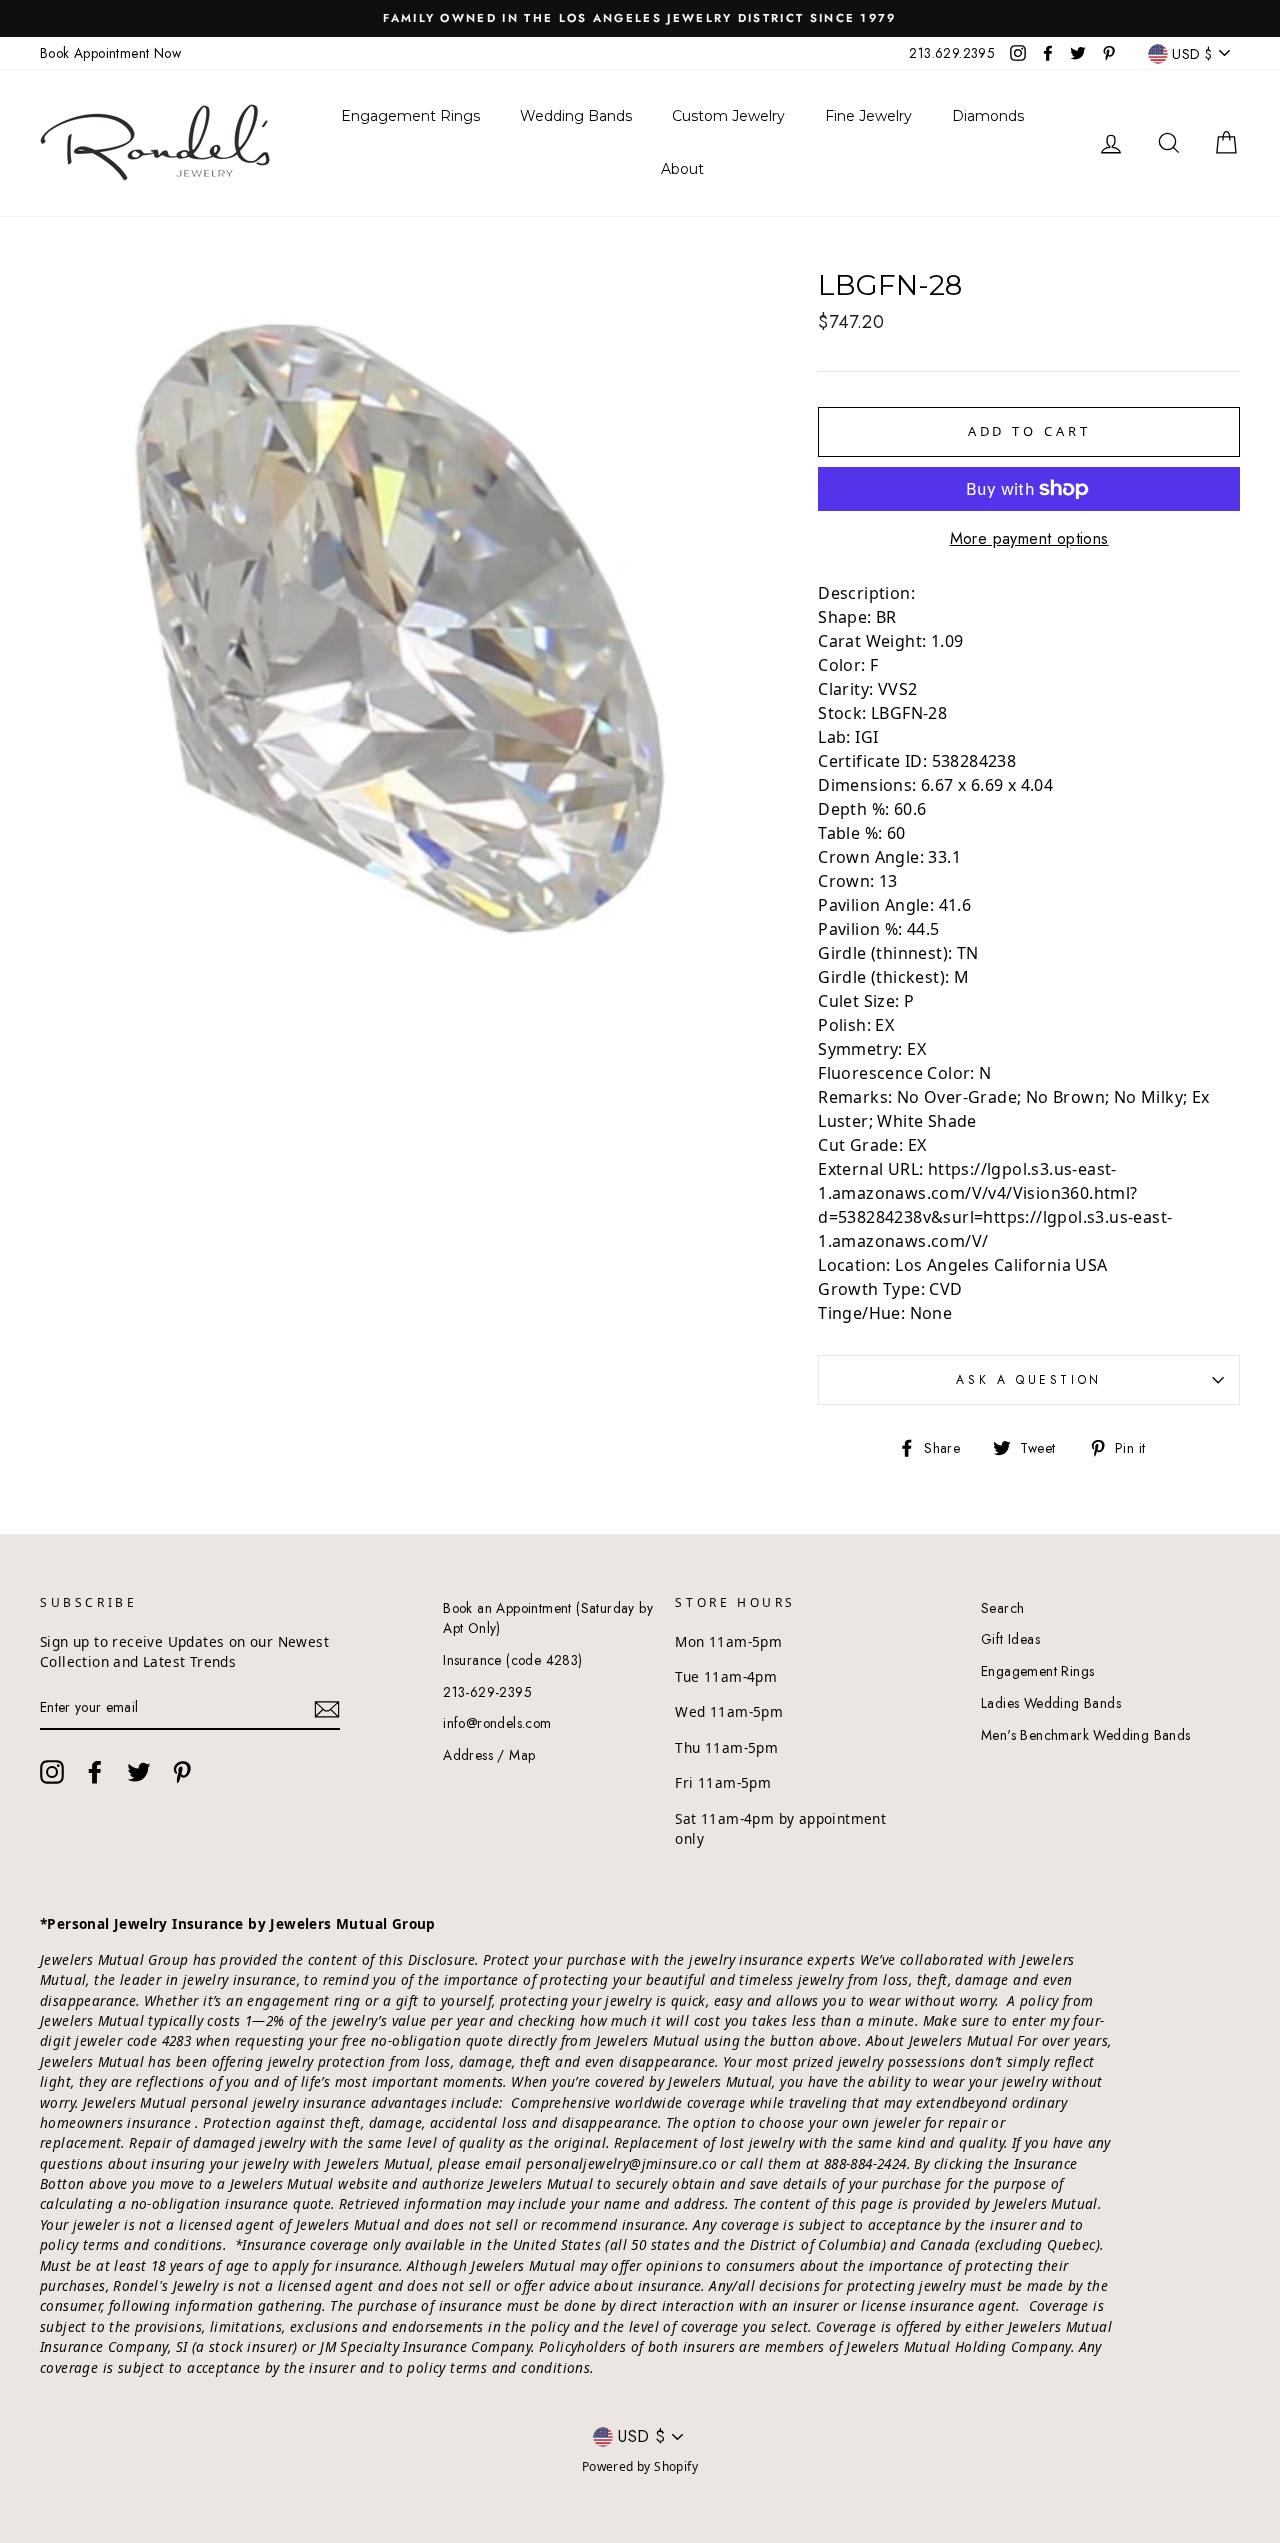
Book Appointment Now (110, 53)
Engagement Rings (1037, 1671)
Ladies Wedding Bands (1051, 1703)
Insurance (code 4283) (512, 1660)
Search (1002, 1608)
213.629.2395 (952, 53)
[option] (640, 18)
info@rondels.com (497, 1723)
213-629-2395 (487, 1692)
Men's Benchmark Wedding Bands (1086, 1735)
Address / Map (489, 1755)
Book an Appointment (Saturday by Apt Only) (548, 1618)
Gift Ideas (1010, 1639)
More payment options (1029, 538)
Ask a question (1028, 1380)
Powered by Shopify (640, 2466)
